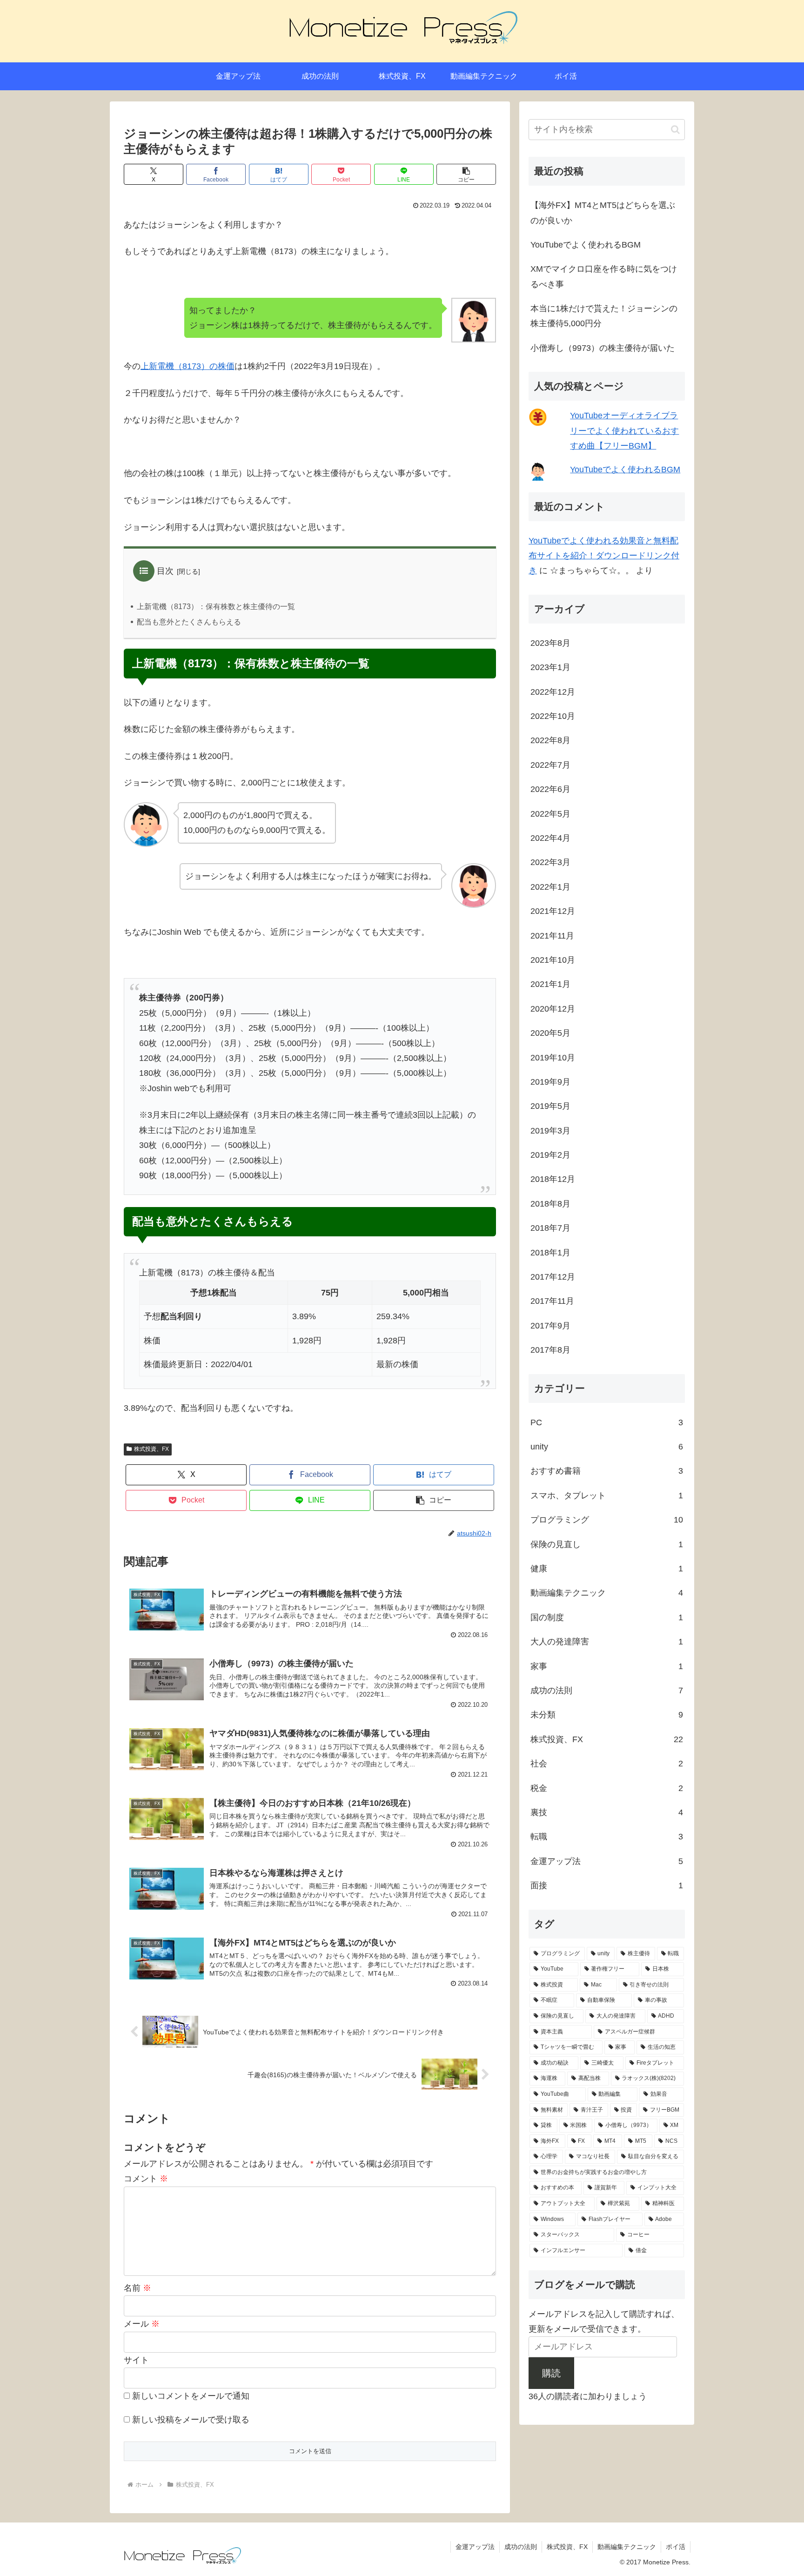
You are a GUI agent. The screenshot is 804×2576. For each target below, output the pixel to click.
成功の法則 (521, 2547)
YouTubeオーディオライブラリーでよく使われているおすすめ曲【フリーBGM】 (624, 431)
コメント (146, 2179)
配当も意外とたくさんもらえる (189, 622)
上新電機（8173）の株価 (188, 366)
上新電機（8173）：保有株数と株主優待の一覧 (216, 607)
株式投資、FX (151, 1449)
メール (142, 2324)
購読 (551, 2373)
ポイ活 (676, 2547)
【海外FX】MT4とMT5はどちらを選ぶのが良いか (603, 213)
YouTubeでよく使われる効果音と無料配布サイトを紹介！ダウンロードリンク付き (604, 556)
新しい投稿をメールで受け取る (191, 2420)
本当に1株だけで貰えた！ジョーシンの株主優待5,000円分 (604, 316)
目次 (165, 571)
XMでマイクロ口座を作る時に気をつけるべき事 (604, 276)
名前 (137, 2288)
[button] (466, 174)
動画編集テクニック (627, 2547)
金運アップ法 (475, 2547)
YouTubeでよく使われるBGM (586, 245)
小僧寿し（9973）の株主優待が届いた (603, 348)
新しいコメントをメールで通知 (191, 2396)
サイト (136, 2360)
